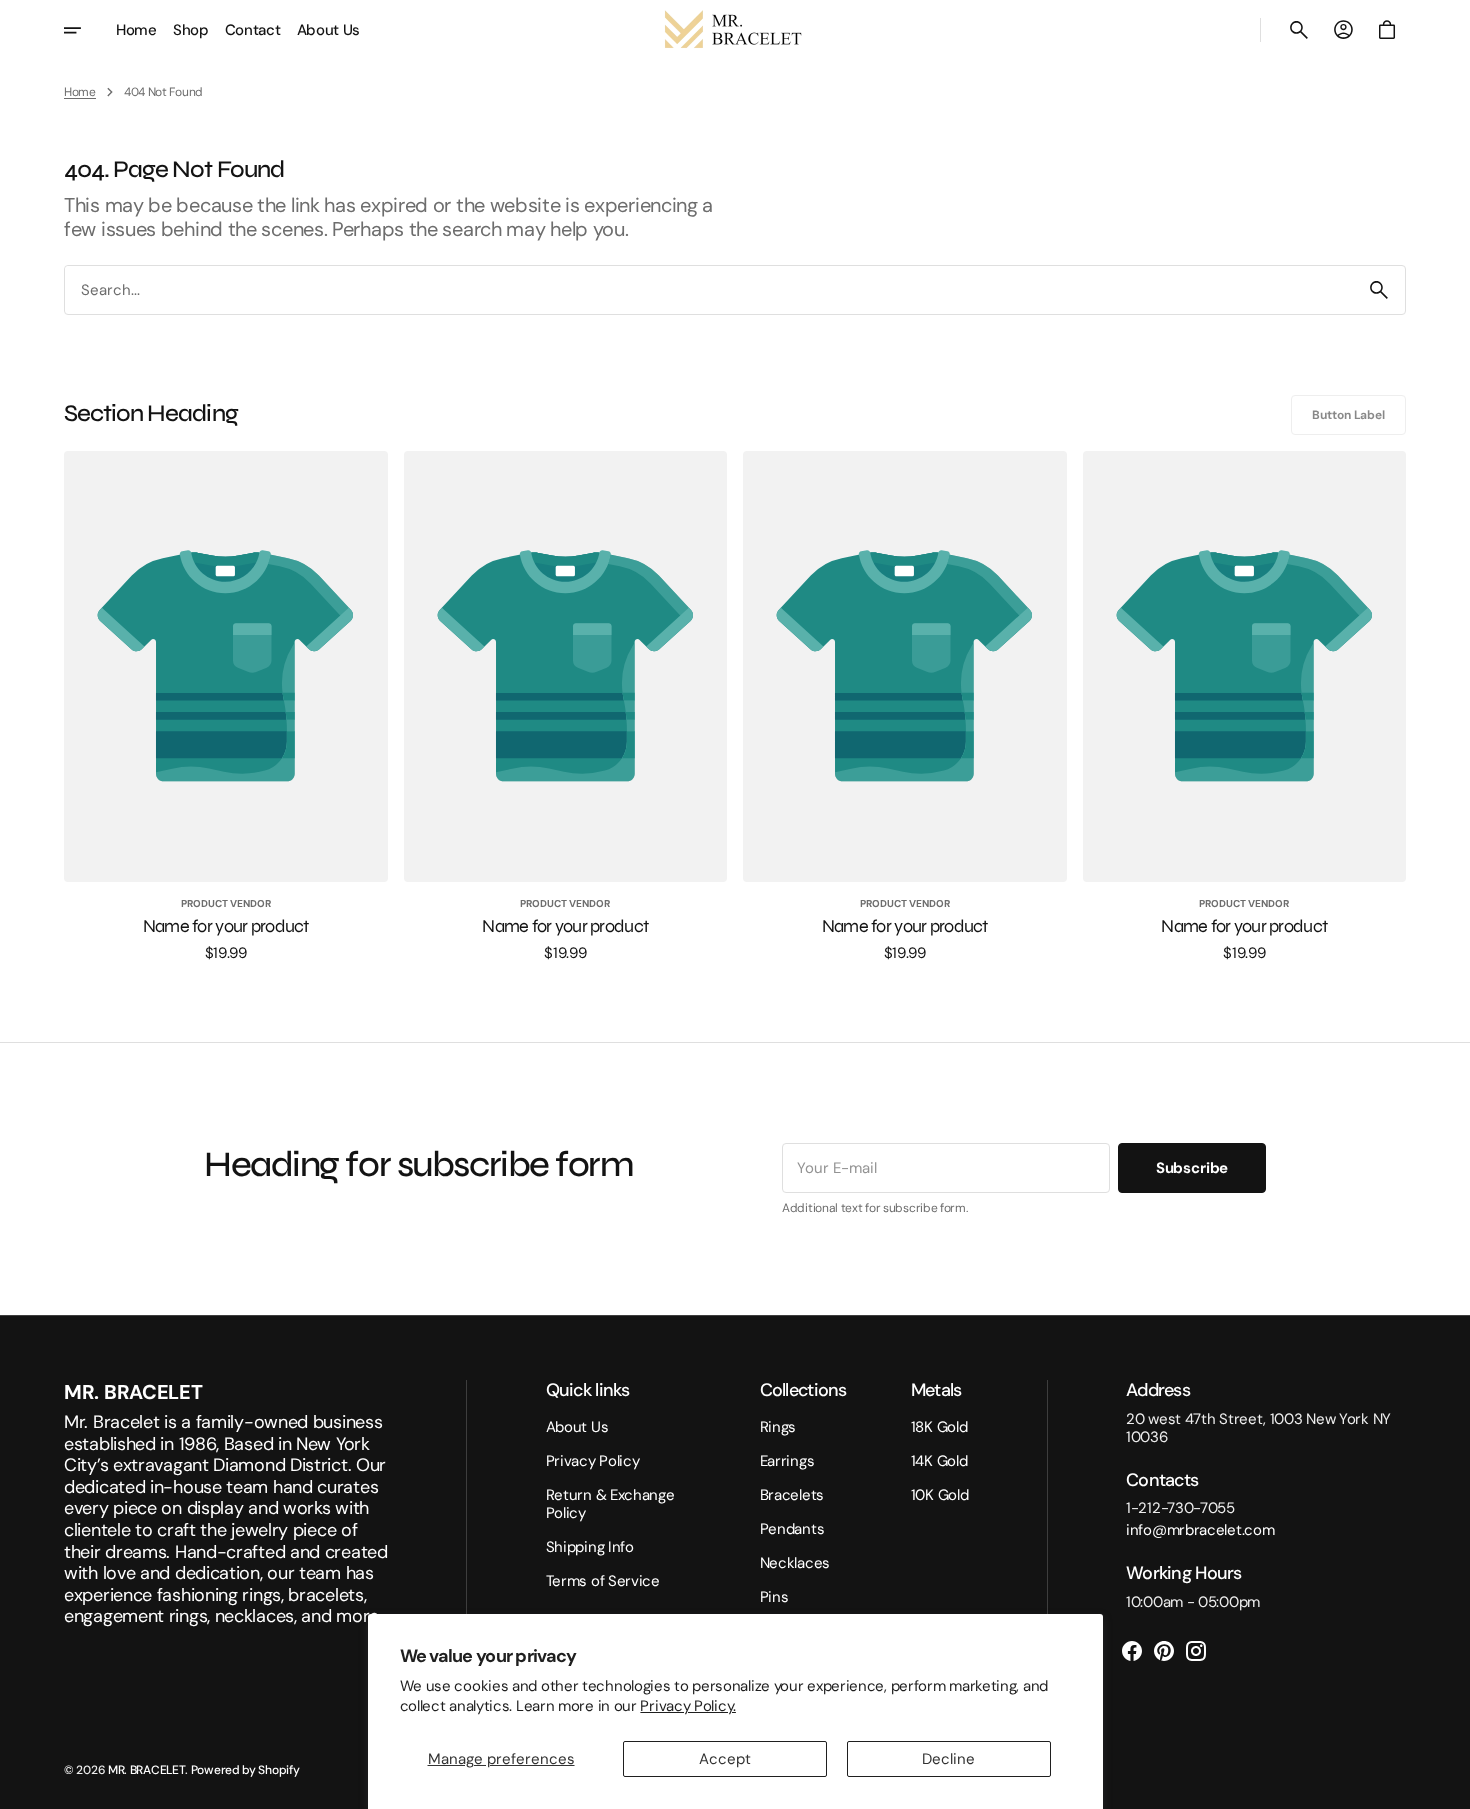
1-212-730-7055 (1180, 1508)
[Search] (1379, 290)
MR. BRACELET (146, 1770)
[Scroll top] (1446, 1785)
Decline (948, 1759)
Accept (725, 1759)
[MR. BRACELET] (735, 30)
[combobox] (709, 289)
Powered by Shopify (245, 1770)
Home (80, 92)
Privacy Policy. (688, 1706)
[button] (1299, 30)
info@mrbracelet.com (1200, 1530)
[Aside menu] (86, 30)
